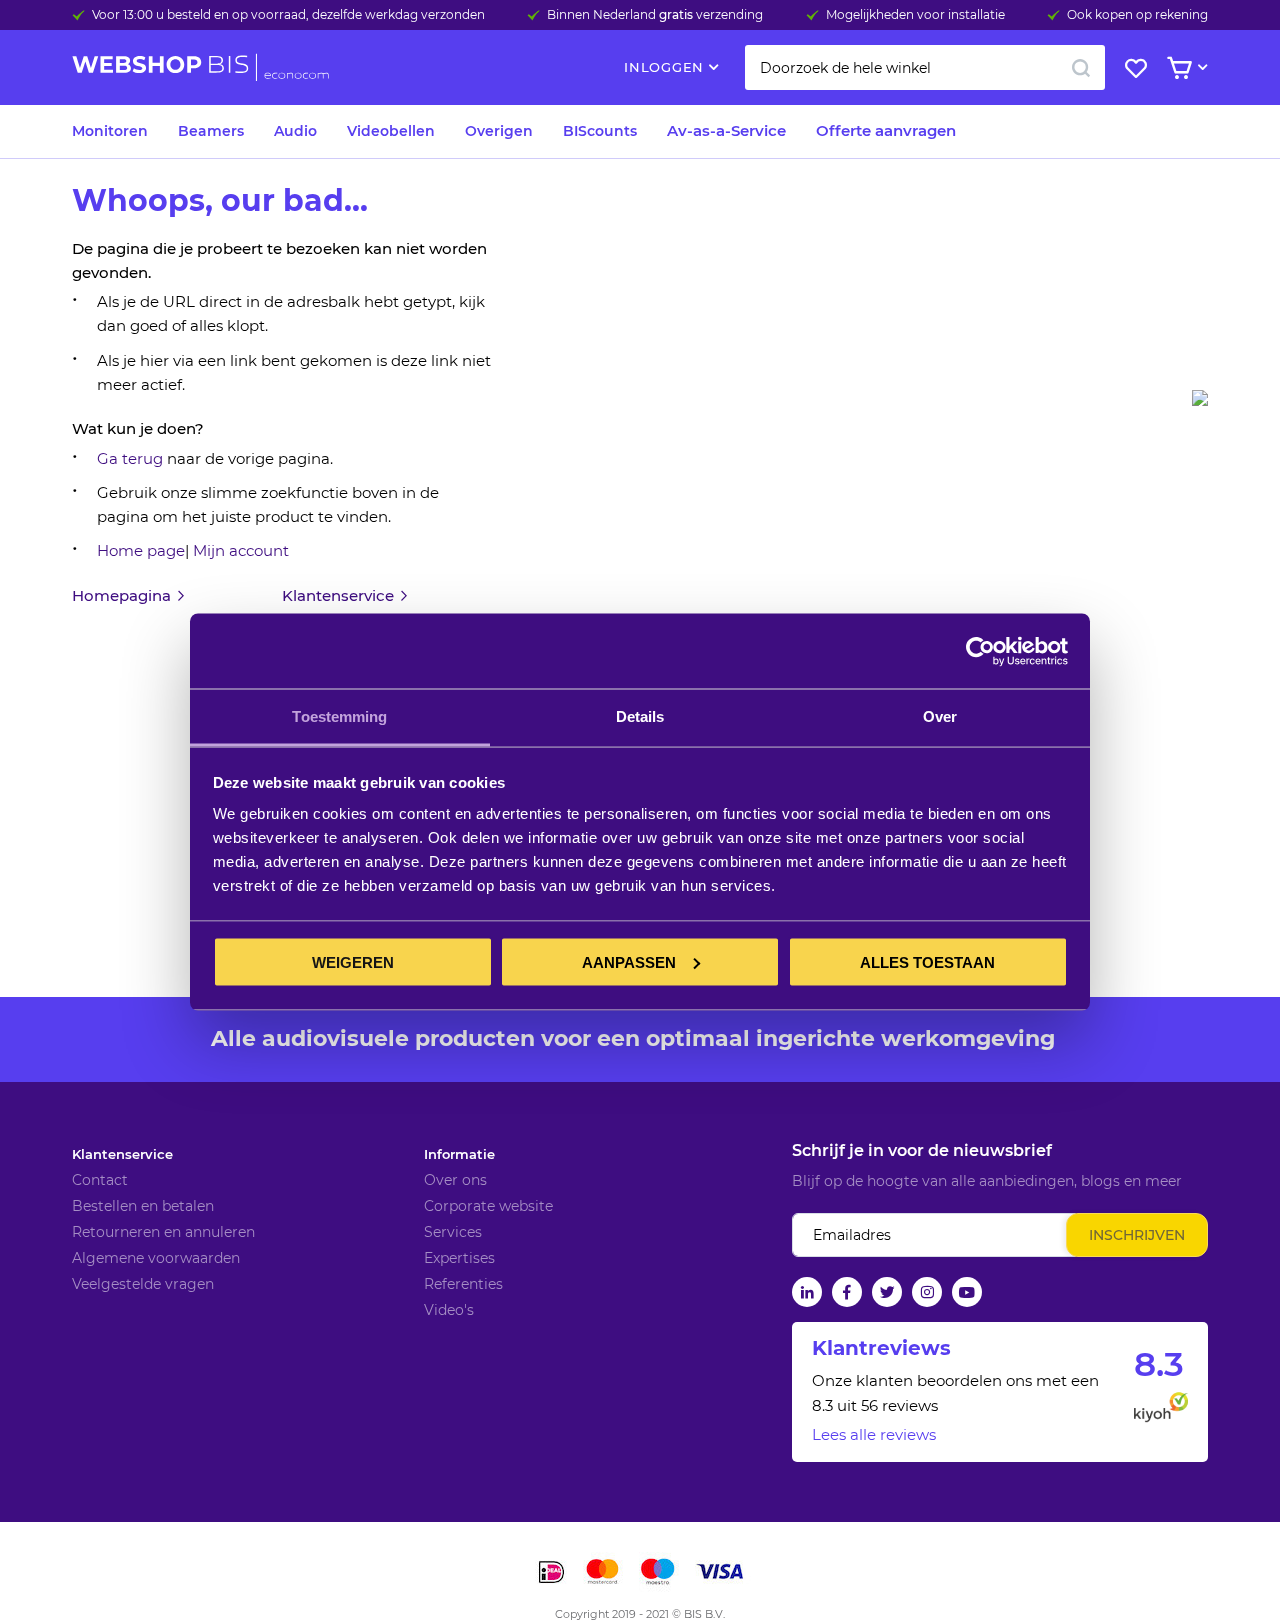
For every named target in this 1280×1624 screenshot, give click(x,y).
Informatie (459, 1154)
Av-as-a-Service (726, 130)
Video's (449, 1310)
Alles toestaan (927, 961)
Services (453, 1232)
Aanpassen (629, 961)
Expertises (459, 1258)
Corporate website (488, 1206)
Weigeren (353, 961)
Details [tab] (640, 716)
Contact (100, 1180)
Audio (295, 131)
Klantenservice (122, 1154)
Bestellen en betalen (143, 1206)
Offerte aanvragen (886, 130)
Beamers (211, 131)
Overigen (499, 131)
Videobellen (391, 131)
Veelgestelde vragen (143, 1284)
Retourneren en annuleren (163, 1232)
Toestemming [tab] (339, 716)
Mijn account (241, 550)
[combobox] (925, 67)
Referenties (463, 1284)
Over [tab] (940, 716)
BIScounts (600, 131)
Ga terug (130, 458)
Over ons (455, 1180)
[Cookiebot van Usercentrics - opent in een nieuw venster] (980, 651)
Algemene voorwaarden (156, 1258)
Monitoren (110, 131)
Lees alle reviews (874, 1434)
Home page (141, 550)
